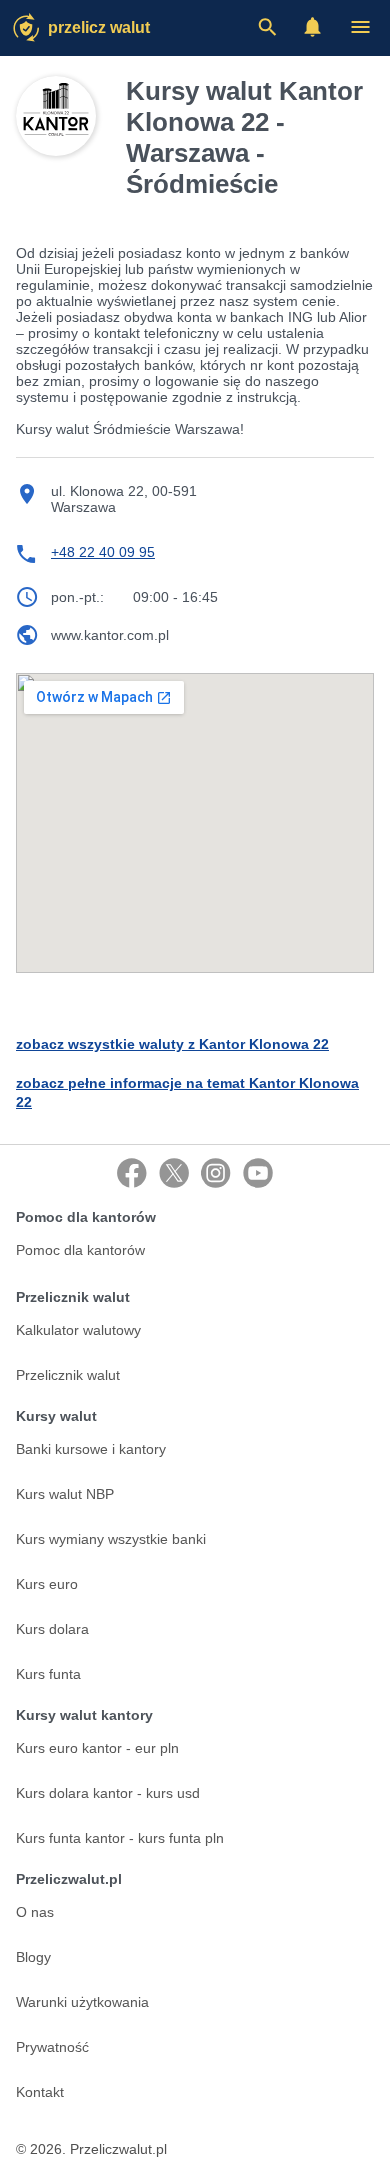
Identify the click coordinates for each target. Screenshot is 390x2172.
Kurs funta (48, 1674)
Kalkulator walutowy (78, 1330)
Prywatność (52, 2047)
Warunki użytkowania (82, 2002)
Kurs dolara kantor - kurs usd (108, 1793)
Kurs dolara (52, 1629)
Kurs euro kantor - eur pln (97, 1748)
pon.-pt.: (77, 597)
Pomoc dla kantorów (80, 1250)
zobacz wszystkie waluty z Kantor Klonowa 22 (172, 1044)
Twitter (174, 1173)
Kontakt (40, 2092)
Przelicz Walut (99, 27)
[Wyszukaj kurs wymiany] (267, 27)
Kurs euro (47, 1584)
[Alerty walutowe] (313, 27)
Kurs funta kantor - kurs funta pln (120, 1838)
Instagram (216, 1173)
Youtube (258, 1173)
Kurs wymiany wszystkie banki (111, 1539)
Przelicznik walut (68, 1375)
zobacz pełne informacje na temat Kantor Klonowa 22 (187, 1092)
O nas (35, 1912)
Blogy (33, 1957)
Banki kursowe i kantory (91, 1449)
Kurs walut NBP (65, 1494)
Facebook (132, 1173)
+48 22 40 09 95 (103, 552)
